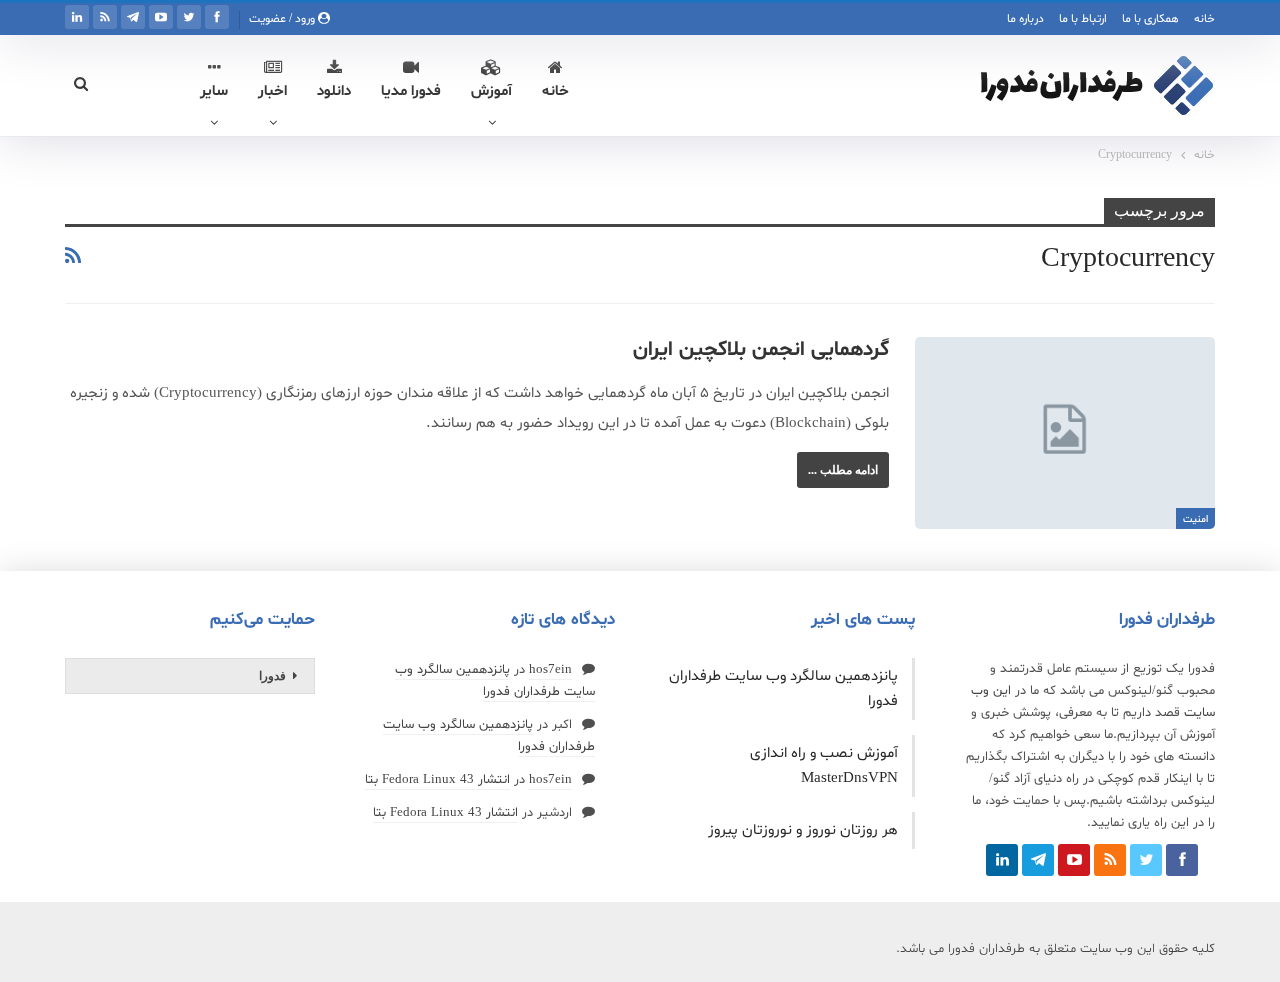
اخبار (272, 91)
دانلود (334, 91)
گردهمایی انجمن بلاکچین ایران (761, 350)
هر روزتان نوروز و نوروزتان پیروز (803, 830)
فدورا (272, 676)
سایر (214, 91)
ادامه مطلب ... (843, 470)
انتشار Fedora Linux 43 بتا (437, 780)
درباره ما (1025, 19)
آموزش (491, 91)
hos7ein (550, 670)
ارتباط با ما (1083, 19)
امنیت (1195, 519)
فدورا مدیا (411, 91)
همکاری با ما (1150, 19)
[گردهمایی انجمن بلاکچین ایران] (1065, 433)
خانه (1204, 19)
